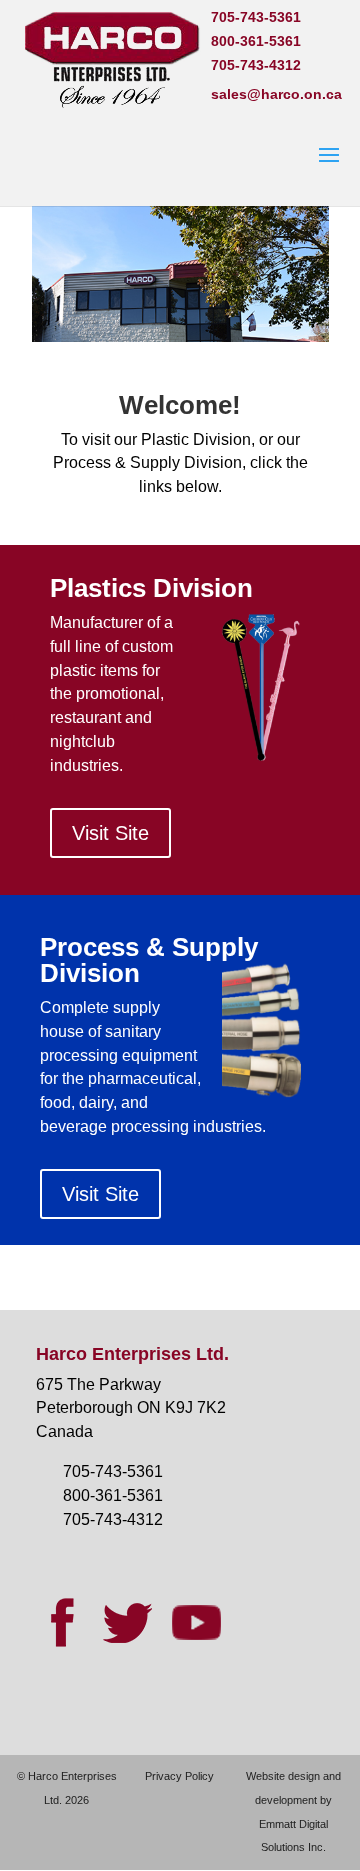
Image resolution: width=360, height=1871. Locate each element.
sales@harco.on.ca (276, 94)
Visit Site (110, 833)
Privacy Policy (179, 1776)
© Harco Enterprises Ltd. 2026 (67, 1788)
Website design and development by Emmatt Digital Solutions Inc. (293, 1811)
